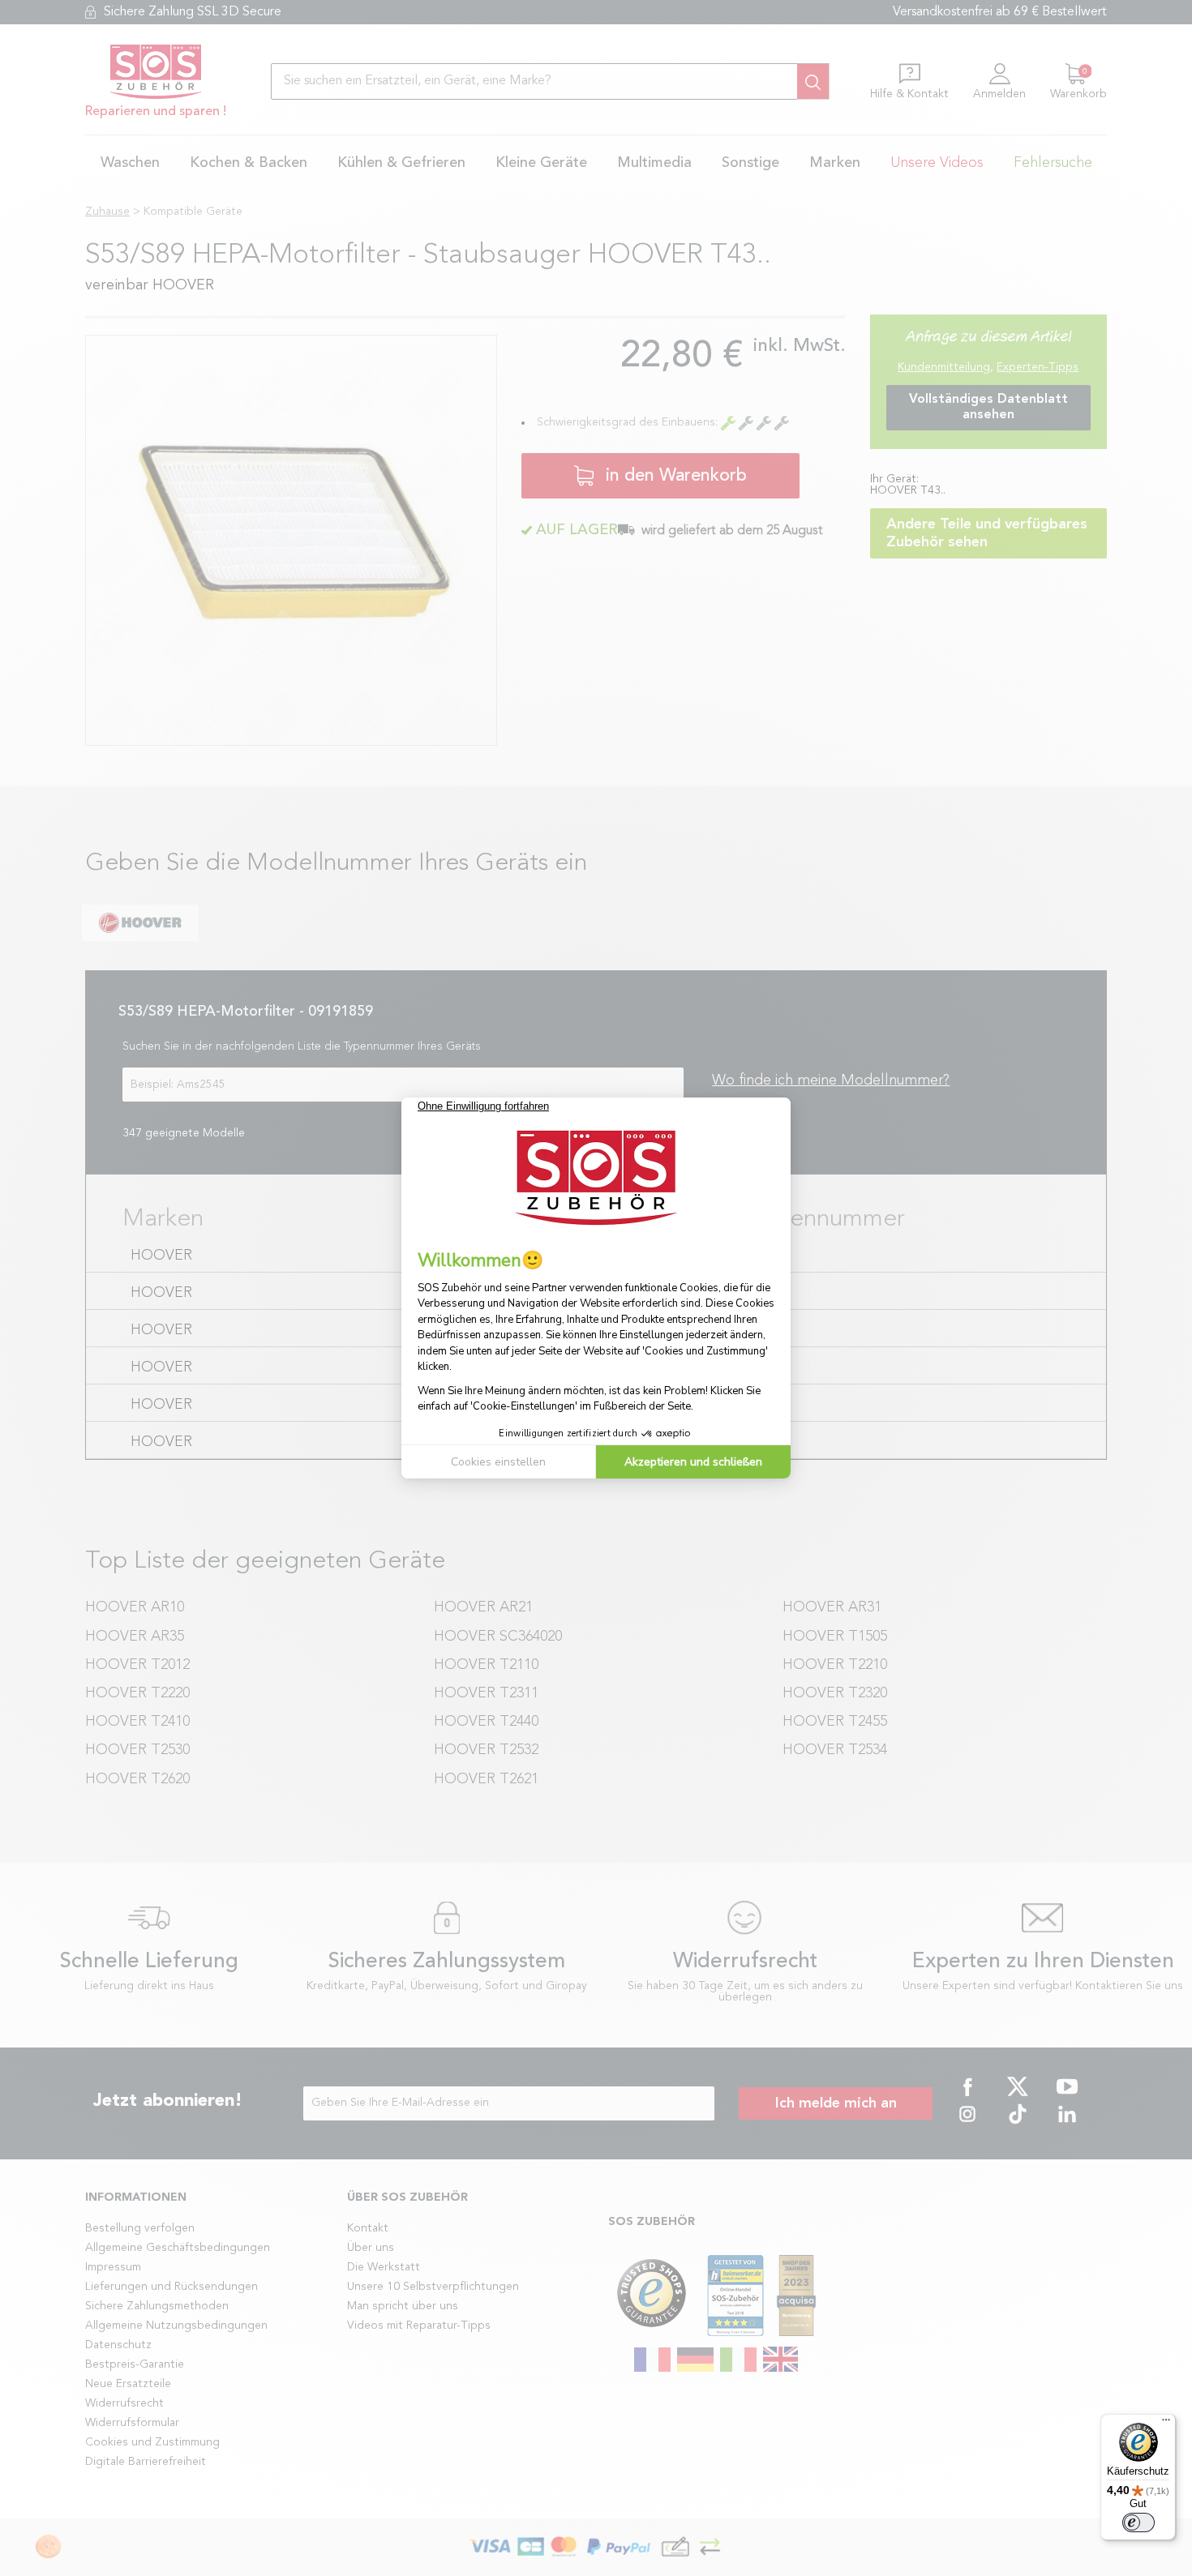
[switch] (1138, 2523)
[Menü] (1166, 2424)
